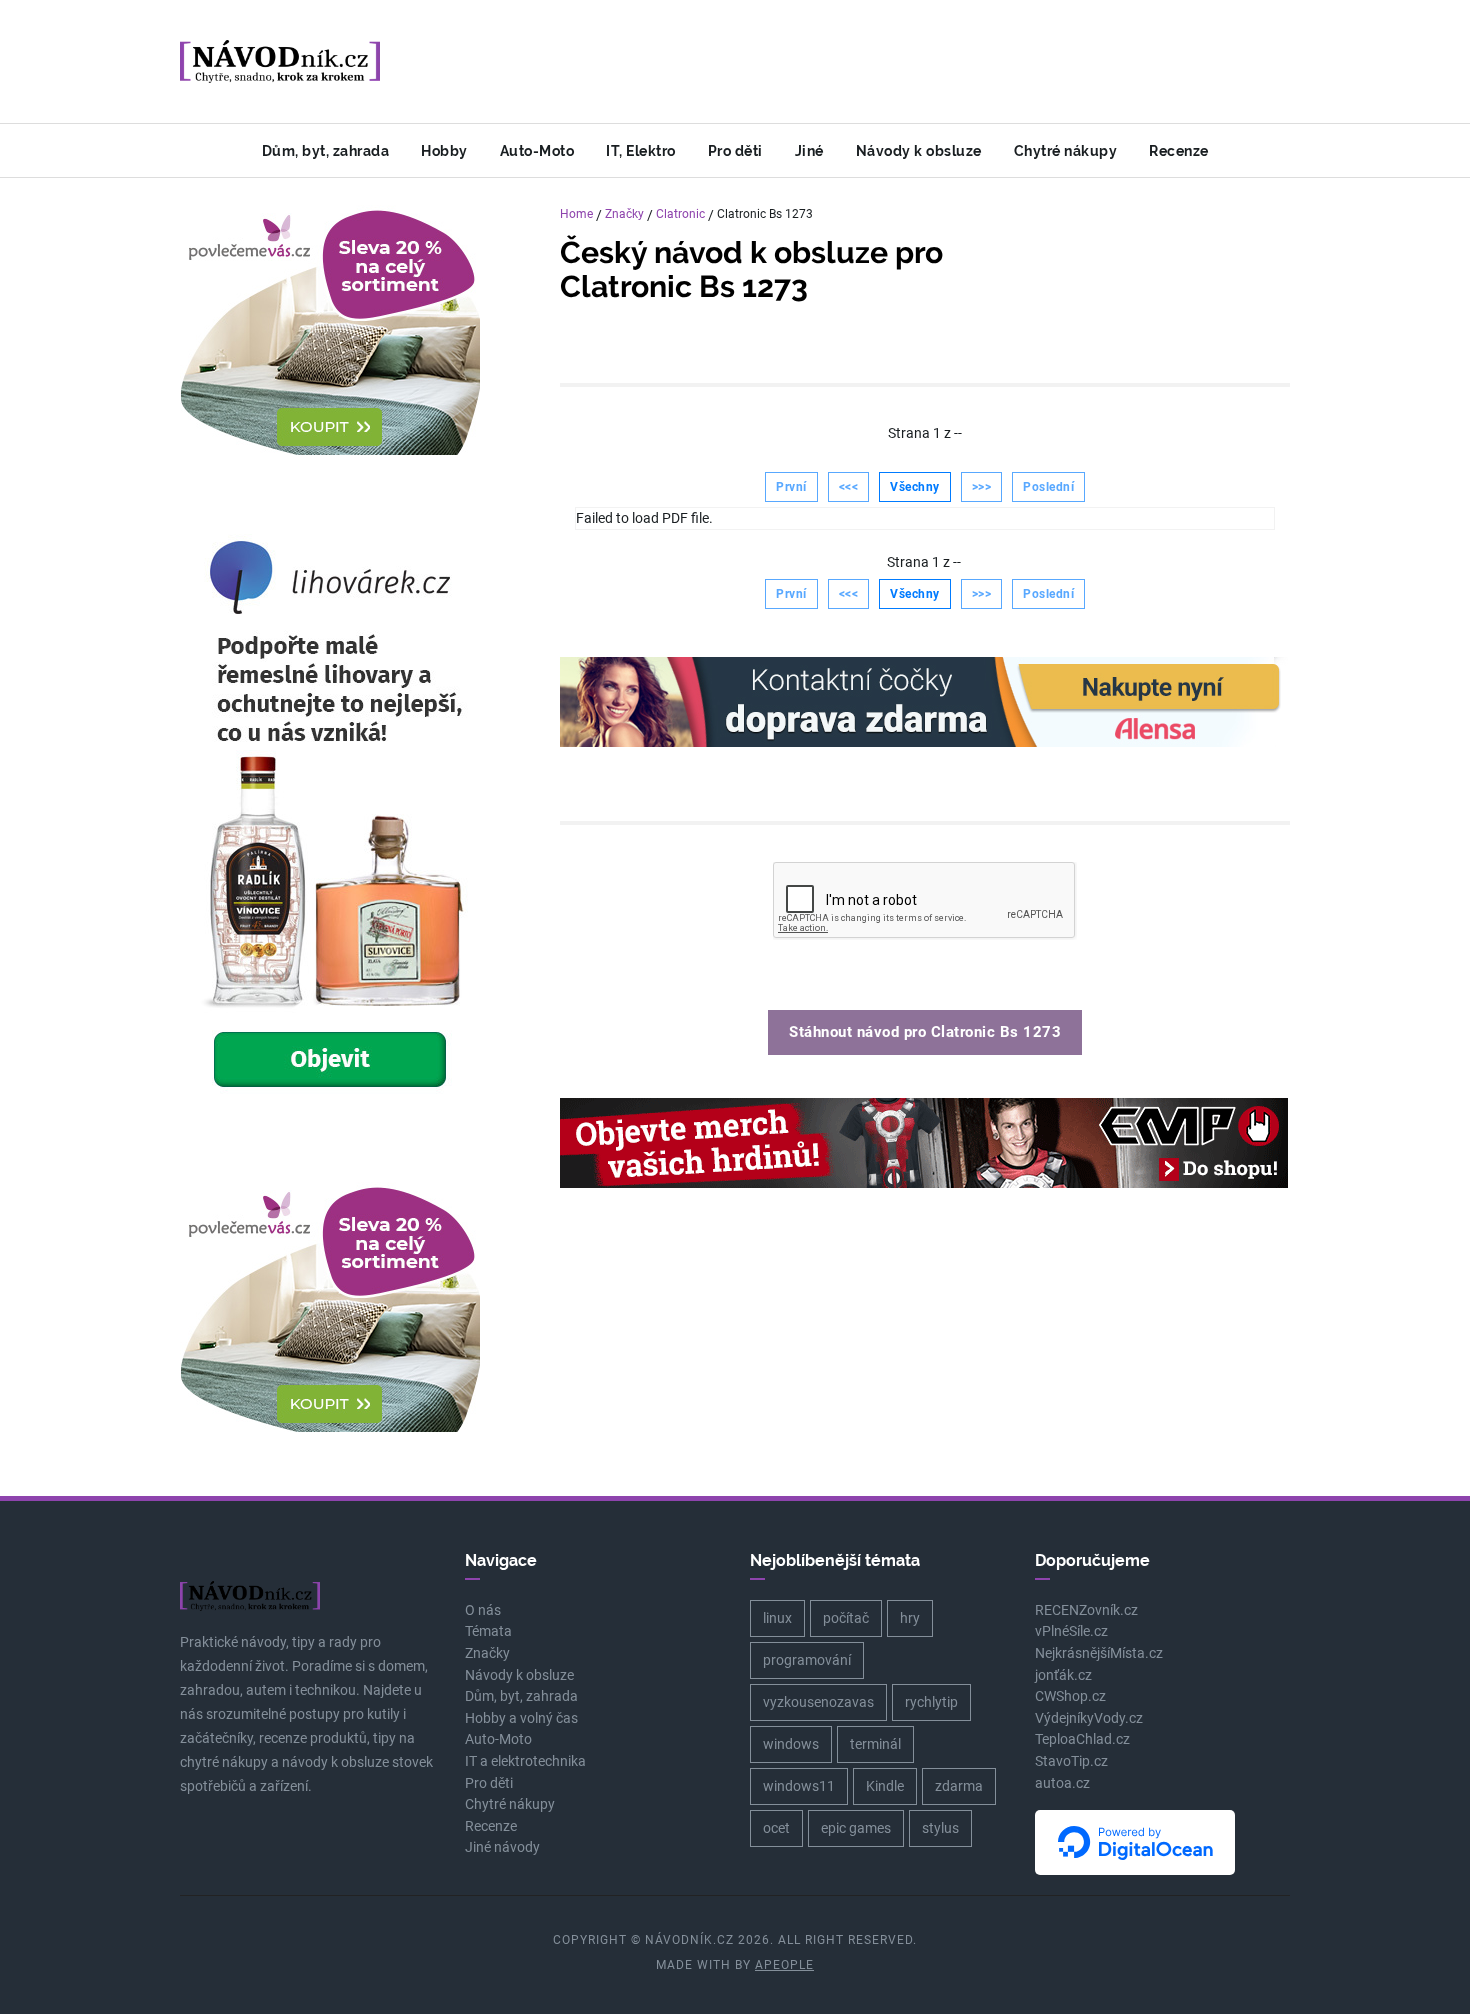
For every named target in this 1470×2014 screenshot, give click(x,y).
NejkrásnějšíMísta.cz (1099, 1653)
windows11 (799, 1786)
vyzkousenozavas (818, 1702)
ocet (776, 1828)
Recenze (1179, 150)
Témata (488, 1631)
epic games (856, 1828)
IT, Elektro (641, 150)
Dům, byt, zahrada (326, 150)
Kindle (885, 1786)
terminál (875, 1744)
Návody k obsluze (919, 150)
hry (910, 1618)
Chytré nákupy (1066, 150)
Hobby (444, 150)
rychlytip (931, 1702)
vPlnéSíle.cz (1071, 1631)
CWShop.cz (1070, 1696)
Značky (624, 214)
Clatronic (680, 214)
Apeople (784, 1965)
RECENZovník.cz (1086, 1610)
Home (576, 214)
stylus (940, 1828)
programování (807, 1660)
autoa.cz (1062, 1783)
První (791, 487)
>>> (982, 487)
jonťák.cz (1063, 1675)
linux (777, 1618)
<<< (849, 487)
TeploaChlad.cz (1082, 1739)
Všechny (915, 487)
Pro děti (735, 150)
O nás (483, 1610)
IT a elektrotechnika (525, 1761)
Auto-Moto (537, 150)
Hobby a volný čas (521, 1718)
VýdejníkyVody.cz (1089, 1718)
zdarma (959, 1786)
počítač (846, 1618)
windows (791, 1744)
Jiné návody (502, 1847)
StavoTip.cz (1071, 1761)
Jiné (809, 150)
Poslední (1048, 487)
